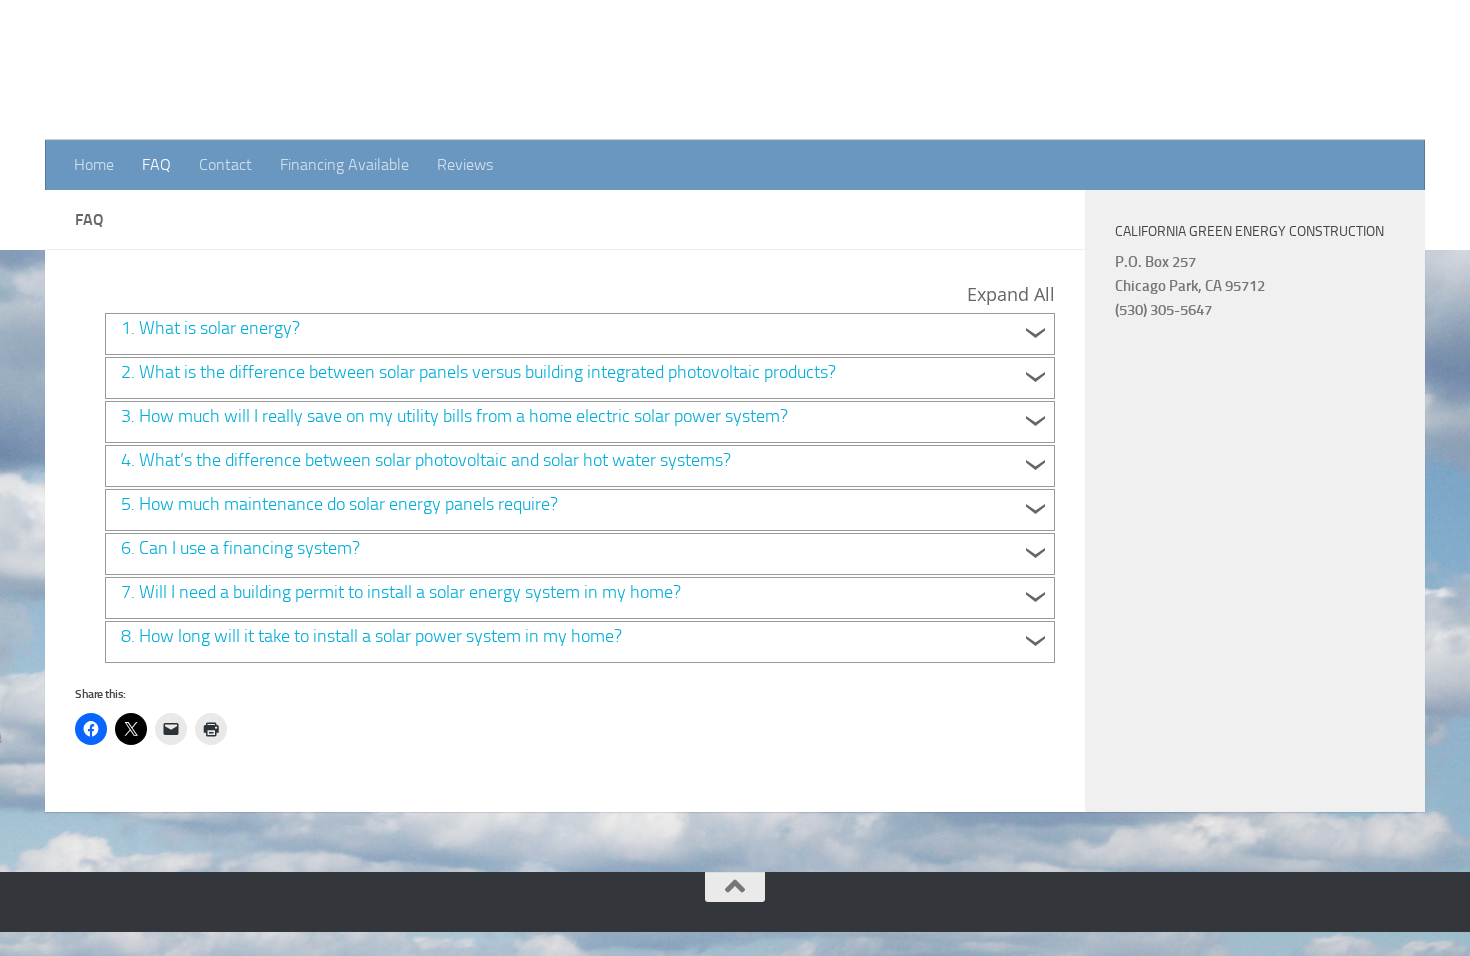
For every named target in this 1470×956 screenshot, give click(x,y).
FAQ (156, 164)
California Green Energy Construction (395, 70)
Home (94, 164)
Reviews (465, 164)
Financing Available (344, 164)
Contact (225, 164)
